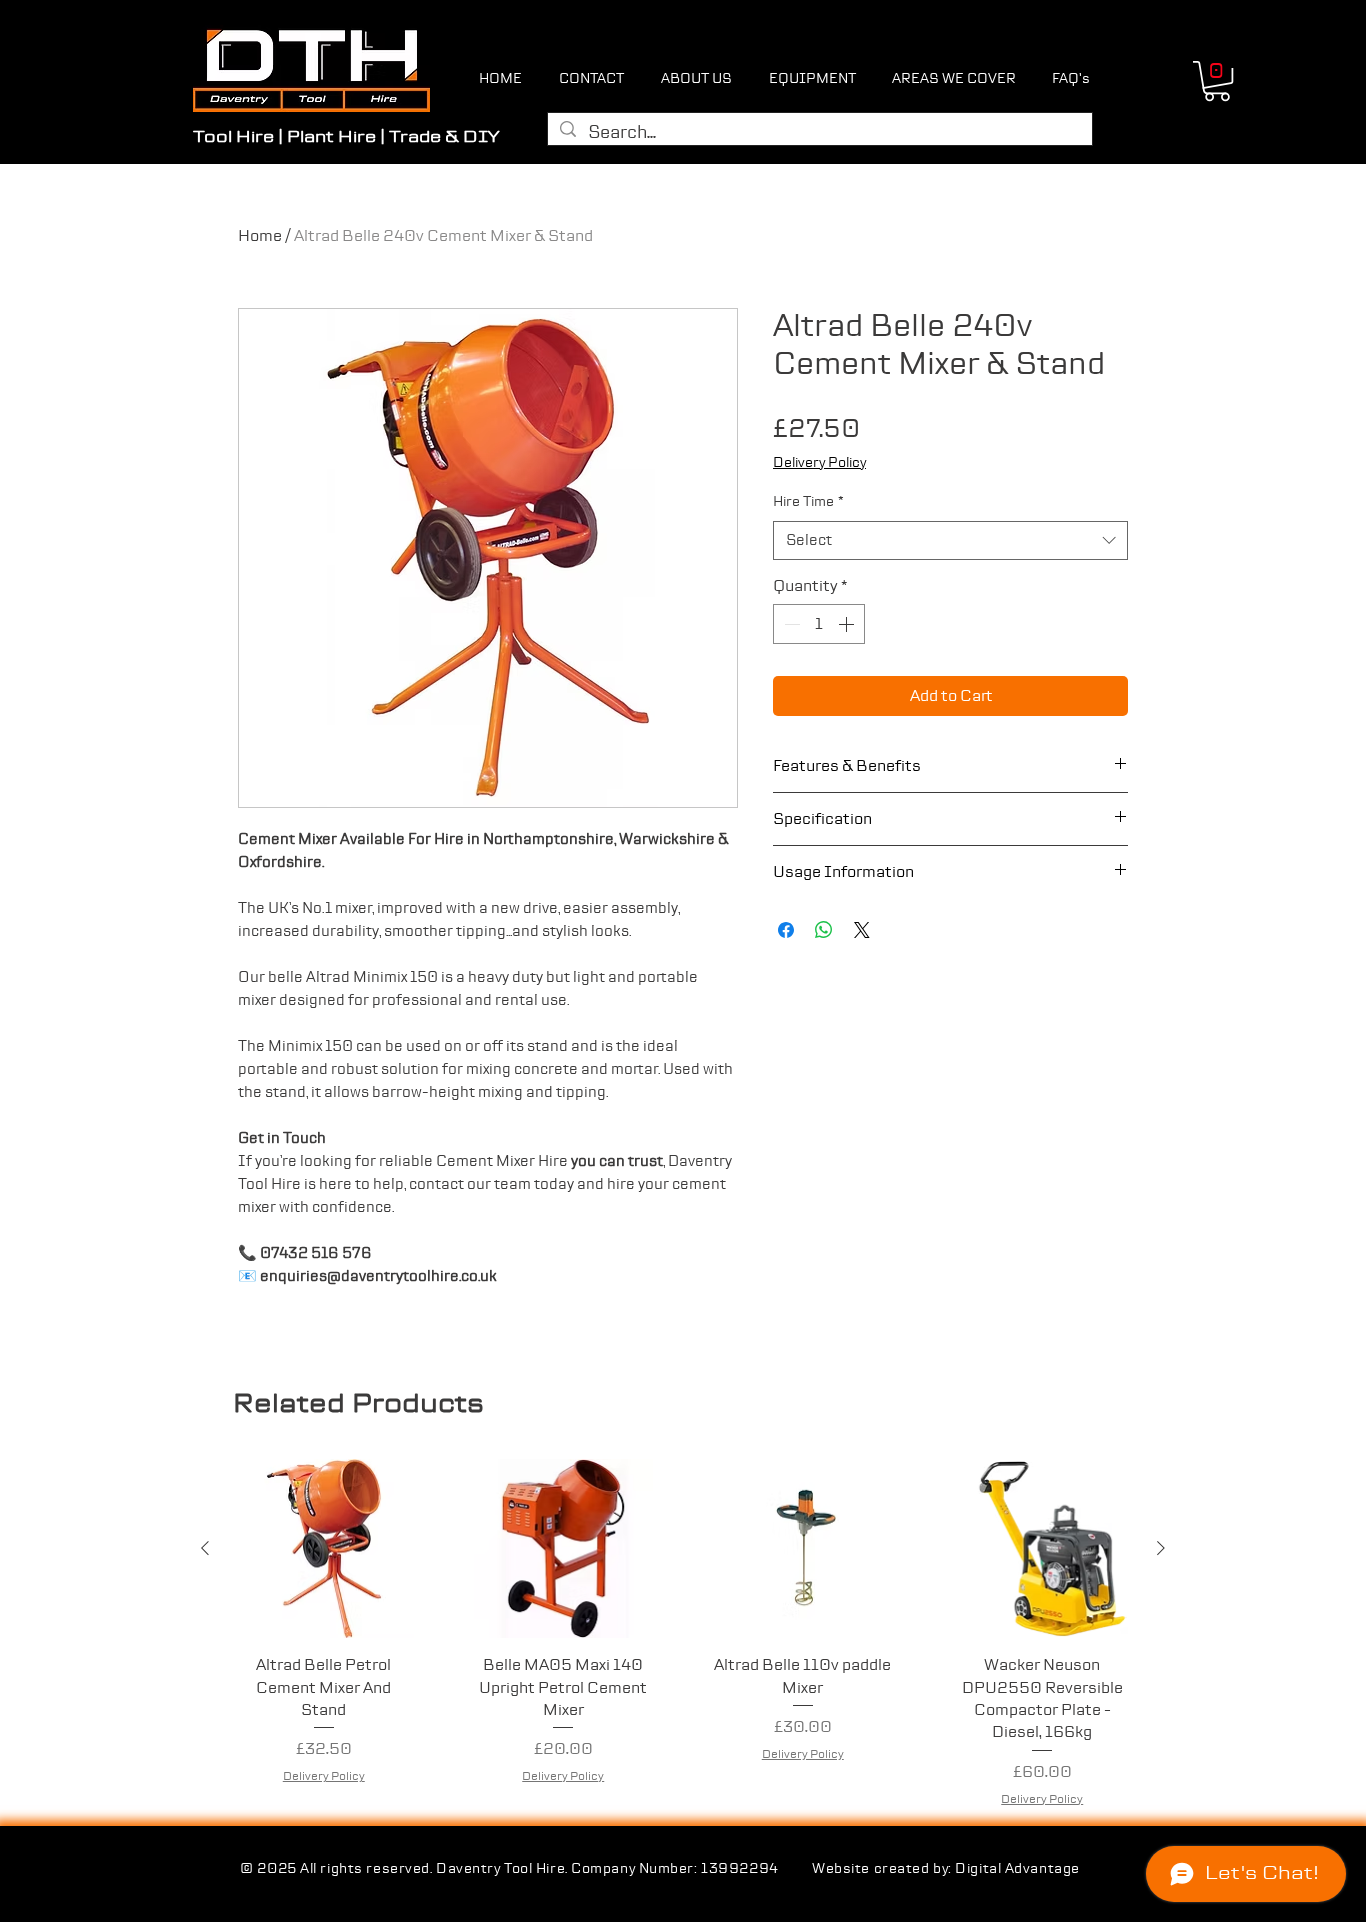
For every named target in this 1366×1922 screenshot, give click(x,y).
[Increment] (848, 624)
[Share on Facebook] (786, 930)
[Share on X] (862, 930)
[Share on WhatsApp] (824, 930)
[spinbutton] (819, 624)
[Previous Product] (205, 1548)
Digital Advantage (1017, 1869)
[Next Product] (1161, 1548)
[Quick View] (324, 1549)
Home (260, 236)
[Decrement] (790, 624)
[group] (683, 1634)
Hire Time (808, 502)
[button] (1217, 81)
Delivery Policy (819, 463)
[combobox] (950, 540)
